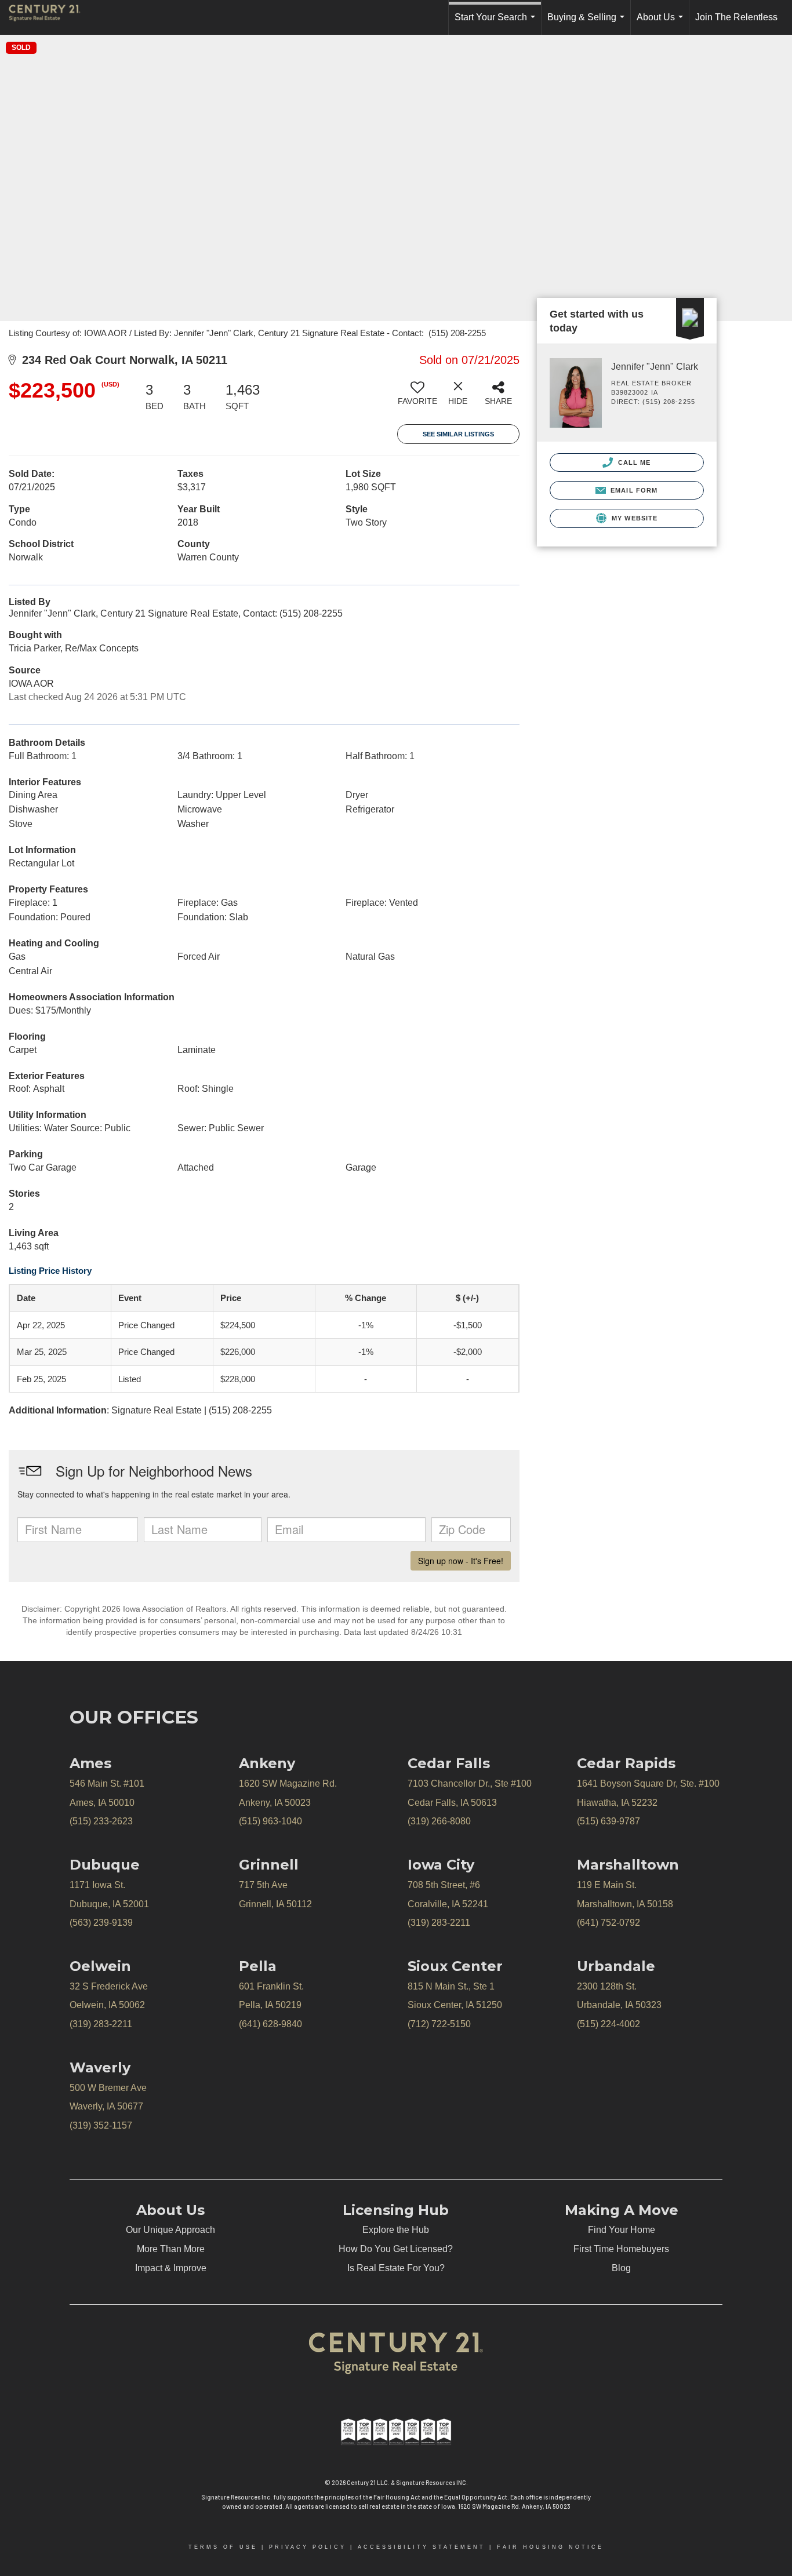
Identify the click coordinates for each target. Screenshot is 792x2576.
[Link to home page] (50, 17)
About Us (662, 23)
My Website (633, 518)
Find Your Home (622, 2230)
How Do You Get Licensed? (396, 2249)
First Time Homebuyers (621, 2249)
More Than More (171, 2249)
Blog (621, 2268)
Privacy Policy (308, 2547)
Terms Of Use (223, 2547)
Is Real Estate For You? (396, 2268)
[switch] (417, 398)
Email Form (633, 490)
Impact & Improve (171, 2268)
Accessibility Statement (422, 2547)
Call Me (633, 462)
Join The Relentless (736, 17)
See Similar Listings (458, 434)
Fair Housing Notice (550, 2547)
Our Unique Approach (170, 2230)
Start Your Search (497, 23)
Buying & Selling (588, 23)
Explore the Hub (396, 2230)
